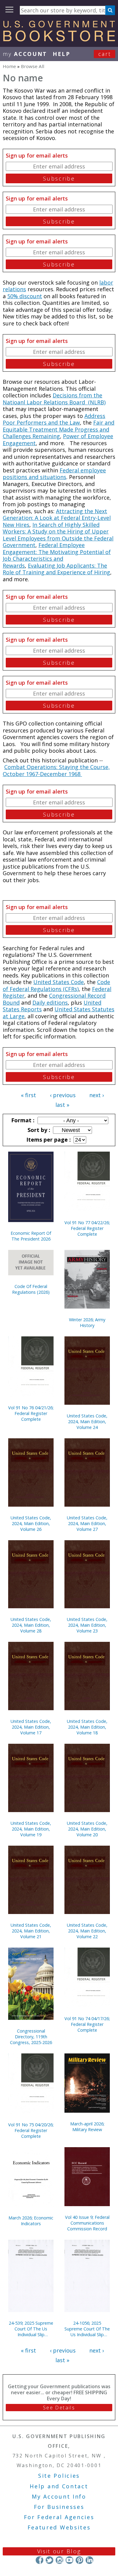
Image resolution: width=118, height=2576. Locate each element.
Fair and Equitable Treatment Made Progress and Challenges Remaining (59, 429)
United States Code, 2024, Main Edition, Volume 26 (31, 1523)
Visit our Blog (59, 2551)
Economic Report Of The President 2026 (31, 1236)
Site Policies (59, 2476)
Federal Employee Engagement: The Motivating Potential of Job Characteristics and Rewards (57, 555)
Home (9, 66)
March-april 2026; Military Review (87, 2127)
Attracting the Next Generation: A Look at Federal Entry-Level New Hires (57, 518)
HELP (62, 54)
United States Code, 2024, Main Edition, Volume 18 (87, 1727)
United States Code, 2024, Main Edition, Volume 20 (87, 1829)
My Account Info (59, 2496)
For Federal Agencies (59, 2517)
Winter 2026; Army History (87, 1322)
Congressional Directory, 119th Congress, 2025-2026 (31, 2037)
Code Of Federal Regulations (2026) (31, 1289)
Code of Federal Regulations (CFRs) (56, 985)
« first (28, 1095)
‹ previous (63, 1095)
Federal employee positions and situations (54, 474)
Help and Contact (59, 2486)
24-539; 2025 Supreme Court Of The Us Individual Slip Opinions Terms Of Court (31, 2329)
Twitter (49, 2560)
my (25, 54)
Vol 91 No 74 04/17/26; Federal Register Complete (87, 2024)
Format (22, 1120)
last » (62, 1105)
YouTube (69, 2560)
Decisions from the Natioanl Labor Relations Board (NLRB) (54, 399)
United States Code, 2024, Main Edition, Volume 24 (87, 1422)
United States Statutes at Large (59, 1013)
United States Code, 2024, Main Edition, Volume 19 (31, 1829)
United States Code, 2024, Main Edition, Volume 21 (31, 1931)
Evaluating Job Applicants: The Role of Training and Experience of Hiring (56, 569)
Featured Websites (59, 2527)
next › (97, 1095)
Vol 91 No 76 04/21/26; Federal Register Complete (31, 1413)
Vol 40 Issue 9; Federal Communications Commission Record (87, 2223)
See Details (59, 2408)
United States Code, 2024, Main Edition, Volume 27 (87, 1523)
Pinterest (79, 2560)
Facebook (39, 2560)
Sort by (38, 1130)
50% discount (25, 296)
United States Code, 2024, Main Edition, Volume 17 (31, 1727)
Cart (105, 54)
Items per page (48, 1140)
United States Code (59, 982)
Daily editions (50, 1003)
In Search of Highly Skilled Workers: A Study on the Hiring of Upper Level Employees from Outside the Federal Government (58, 535)
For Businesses (59, 2507)
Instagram (59, 2560)
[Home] (59, 39)
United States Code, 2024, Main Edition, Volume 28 (31, 1625)
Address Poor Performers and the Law (54, 419)
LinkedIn (89, 2560)
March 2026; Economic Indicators (31, 2221)
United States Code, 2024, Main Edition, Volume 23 (87, 1625)
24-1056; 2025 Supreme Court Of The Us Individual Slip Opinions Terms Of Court (87, 2329)
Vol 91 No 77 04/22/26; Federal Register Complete (87, 1228)
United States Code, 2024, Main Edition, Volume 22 (87, 1931)
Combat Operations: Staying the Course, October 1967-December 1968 (56, 770)
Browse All (33, 66)
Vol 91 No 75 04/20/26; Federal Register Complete (31, 2130)
